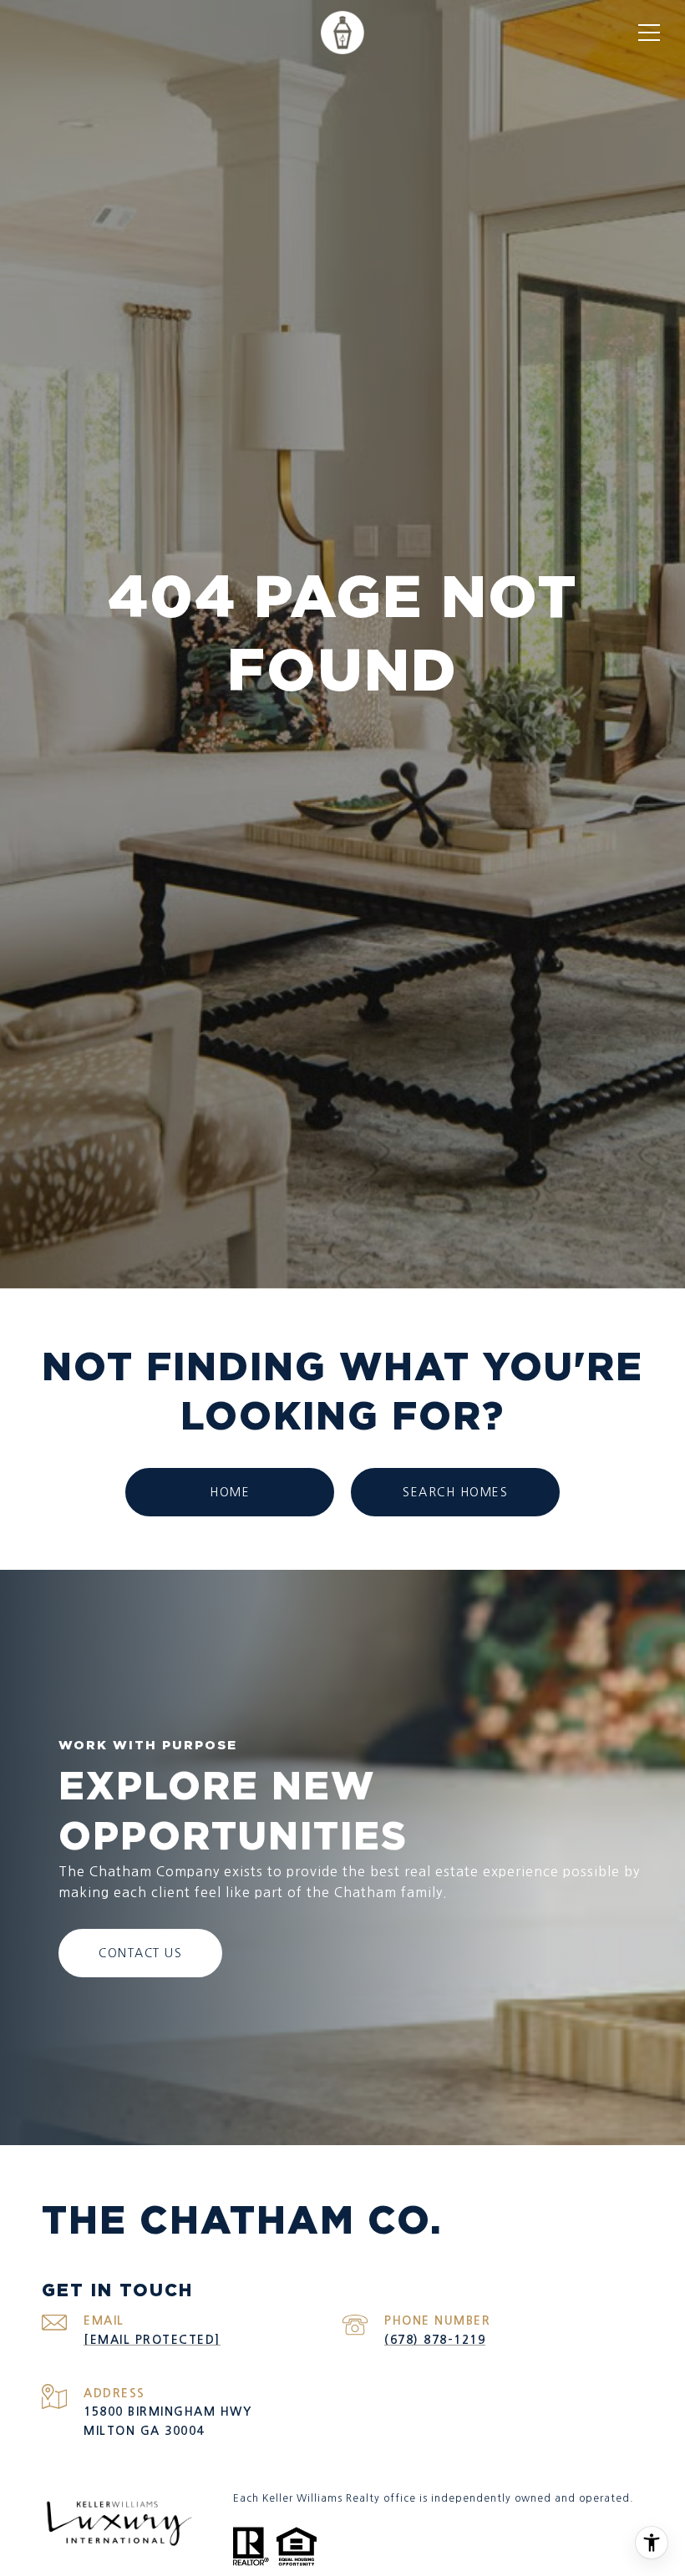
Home (230, 1492)
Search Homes (455, 1492)
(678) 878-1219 (435, 2340)
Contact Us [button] (140, 1953)
